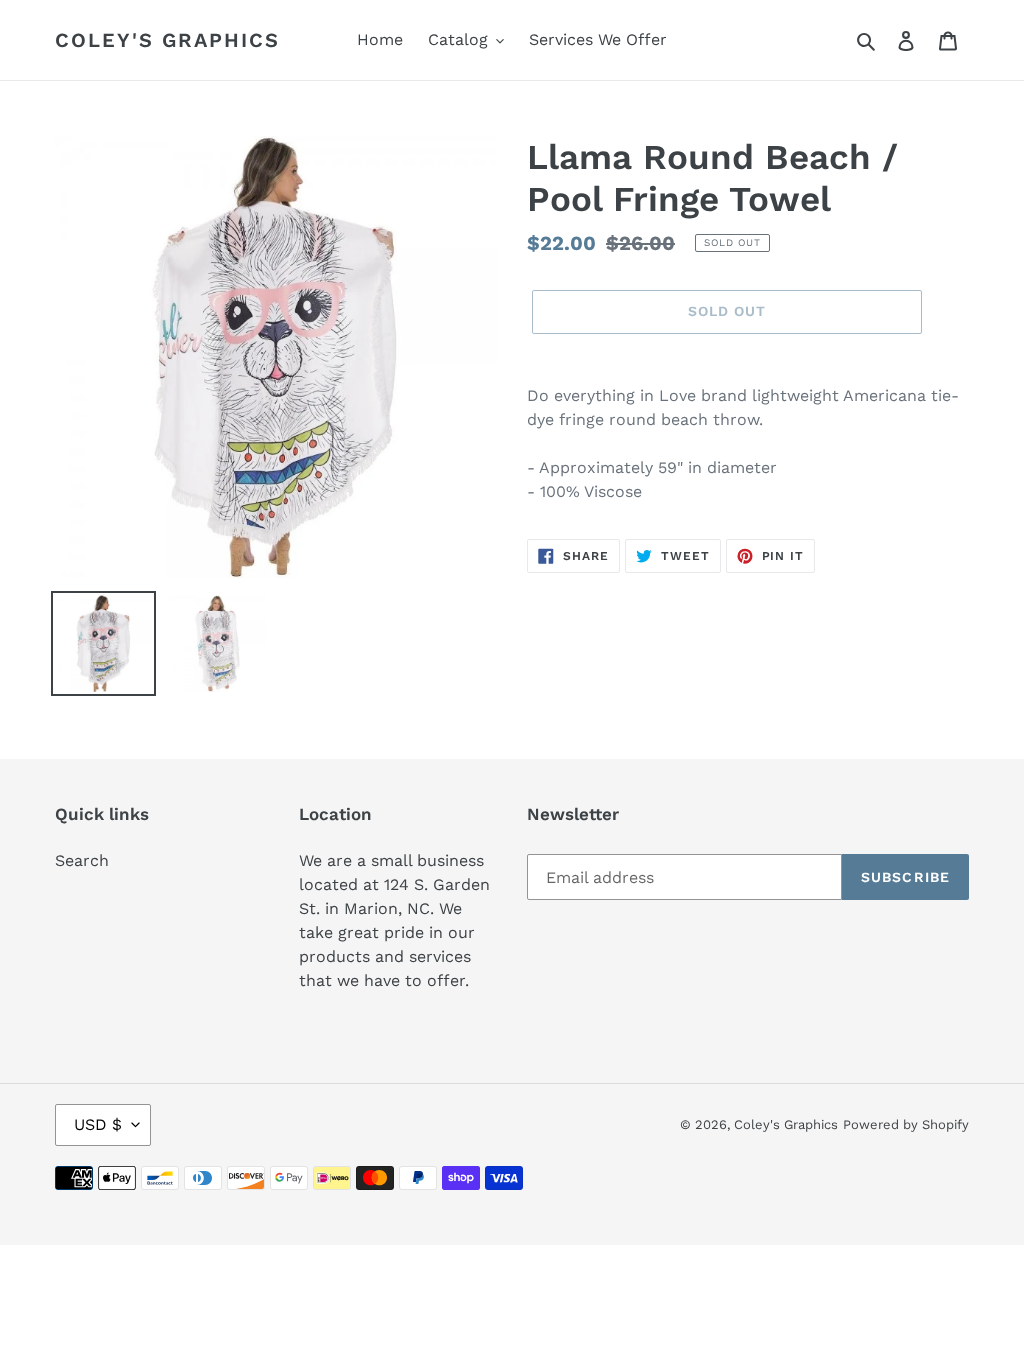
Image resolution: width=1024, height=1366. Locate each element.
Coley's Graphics (167, 40)
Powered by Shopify (906, 1124)
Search (82, 860)
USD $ (98, 1124)
